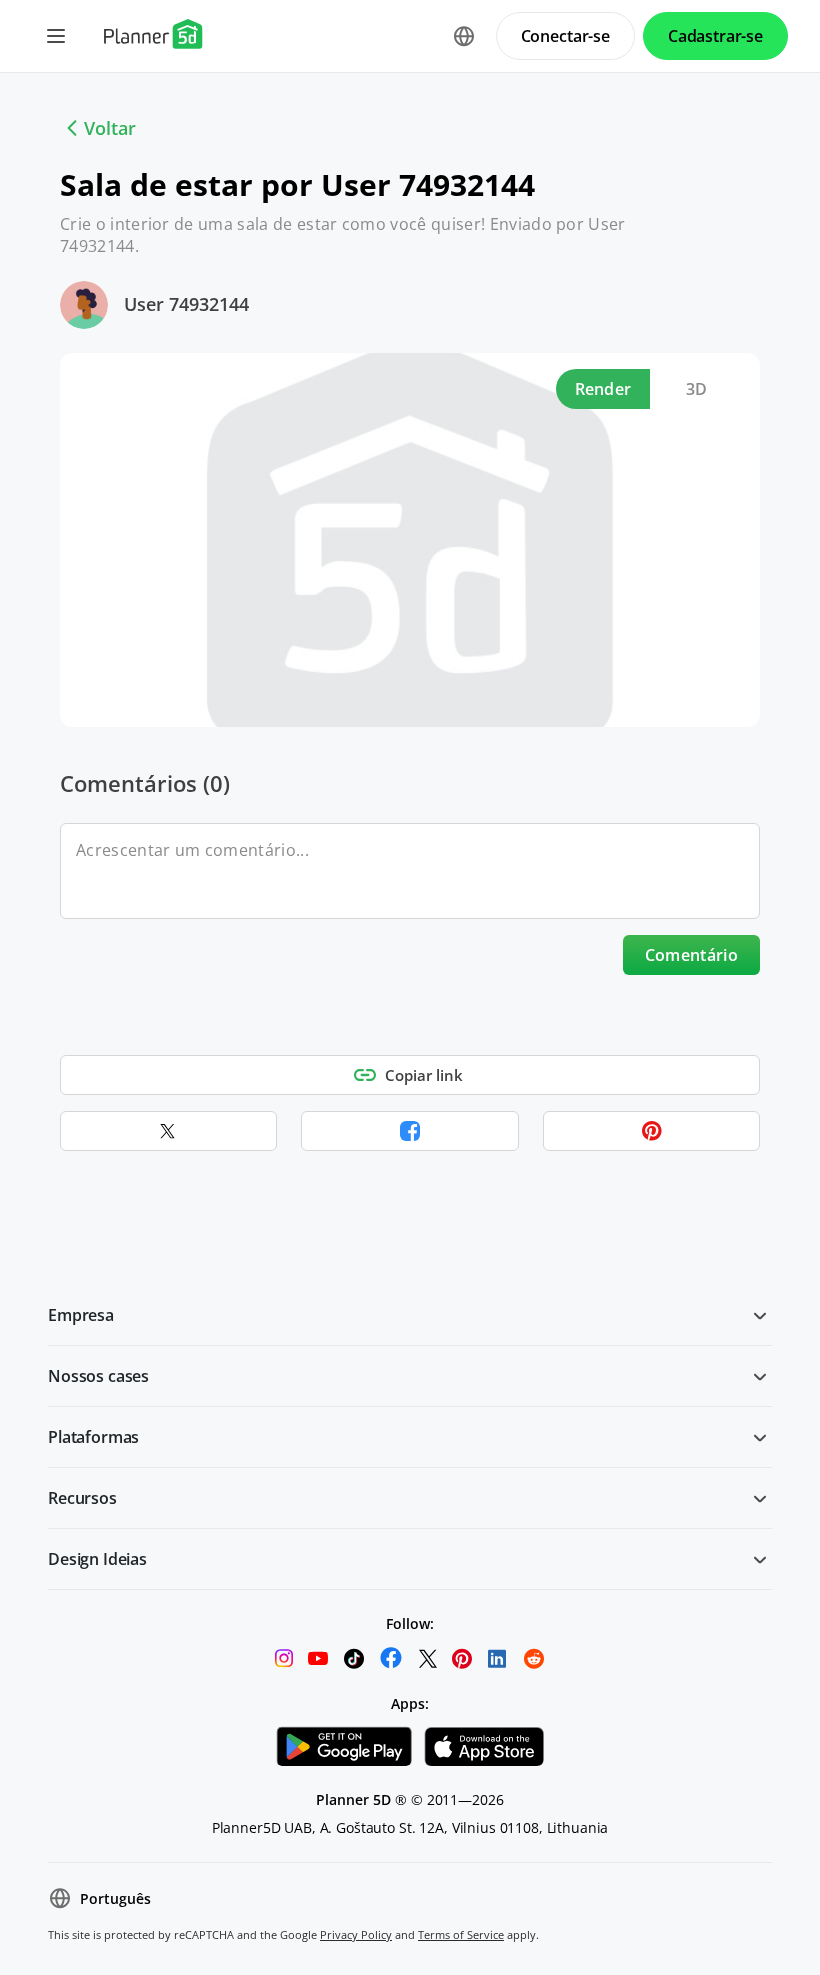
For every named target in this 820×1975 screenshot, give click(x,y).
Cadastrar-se (715, 36)
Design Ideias (97, 1559)
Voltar (110, 128)
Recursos (82, 1498)
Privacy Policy (356, 1934)
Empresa (81, 1315)
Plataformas (93, 1437)
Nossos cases (98, 1376)
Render (603, 389)
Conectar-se (565, 36)
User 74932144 (186, 304)
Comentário (691, 955)
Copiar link (424, 1075)
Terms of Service (461, 1934)
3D (697, 389)
